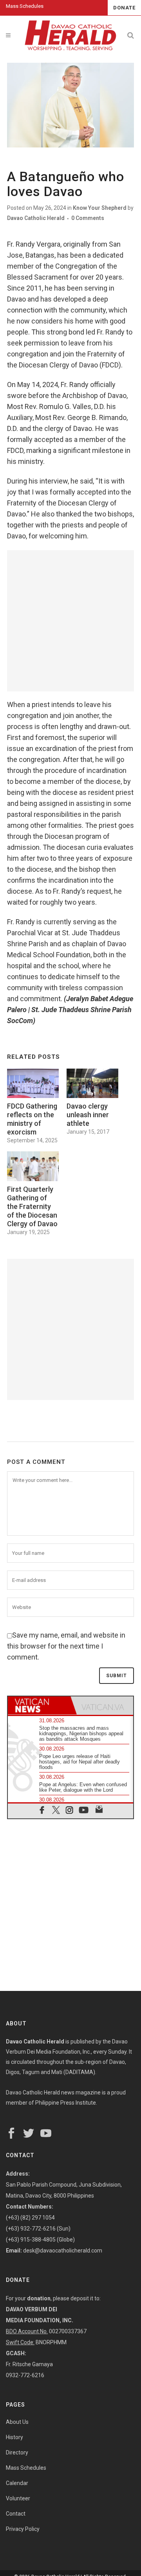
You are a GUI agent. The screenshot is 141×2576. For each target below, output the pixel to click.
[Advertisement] (70, 621)
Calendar (17, 2483)
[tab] (39, 1705)
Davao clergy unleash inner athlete (88, 1115)
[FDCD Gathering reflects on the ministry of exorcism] (33, 1083)
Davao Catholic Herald (36, 218)
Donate (124, 8)
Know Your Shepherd (100, 208)
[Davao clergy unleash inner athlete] (92, 1083)
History (14, 2437)
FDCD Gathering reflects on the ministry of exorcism (32, 1119)
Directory (17, 2452)
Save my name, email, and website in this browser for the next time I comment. (66, 1646)
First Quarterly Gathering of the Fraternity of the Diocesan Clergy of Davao (32, 1206)
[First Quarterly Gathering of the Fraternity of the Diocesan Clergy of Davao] (33, 1166)
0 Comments (88, 218)
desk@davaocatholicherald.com (63, 2251)
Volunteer (18, 2498)
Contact (16, 2514)
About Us (17, 2422)
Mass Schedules (25, 6)
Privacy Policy (23, 2529)
